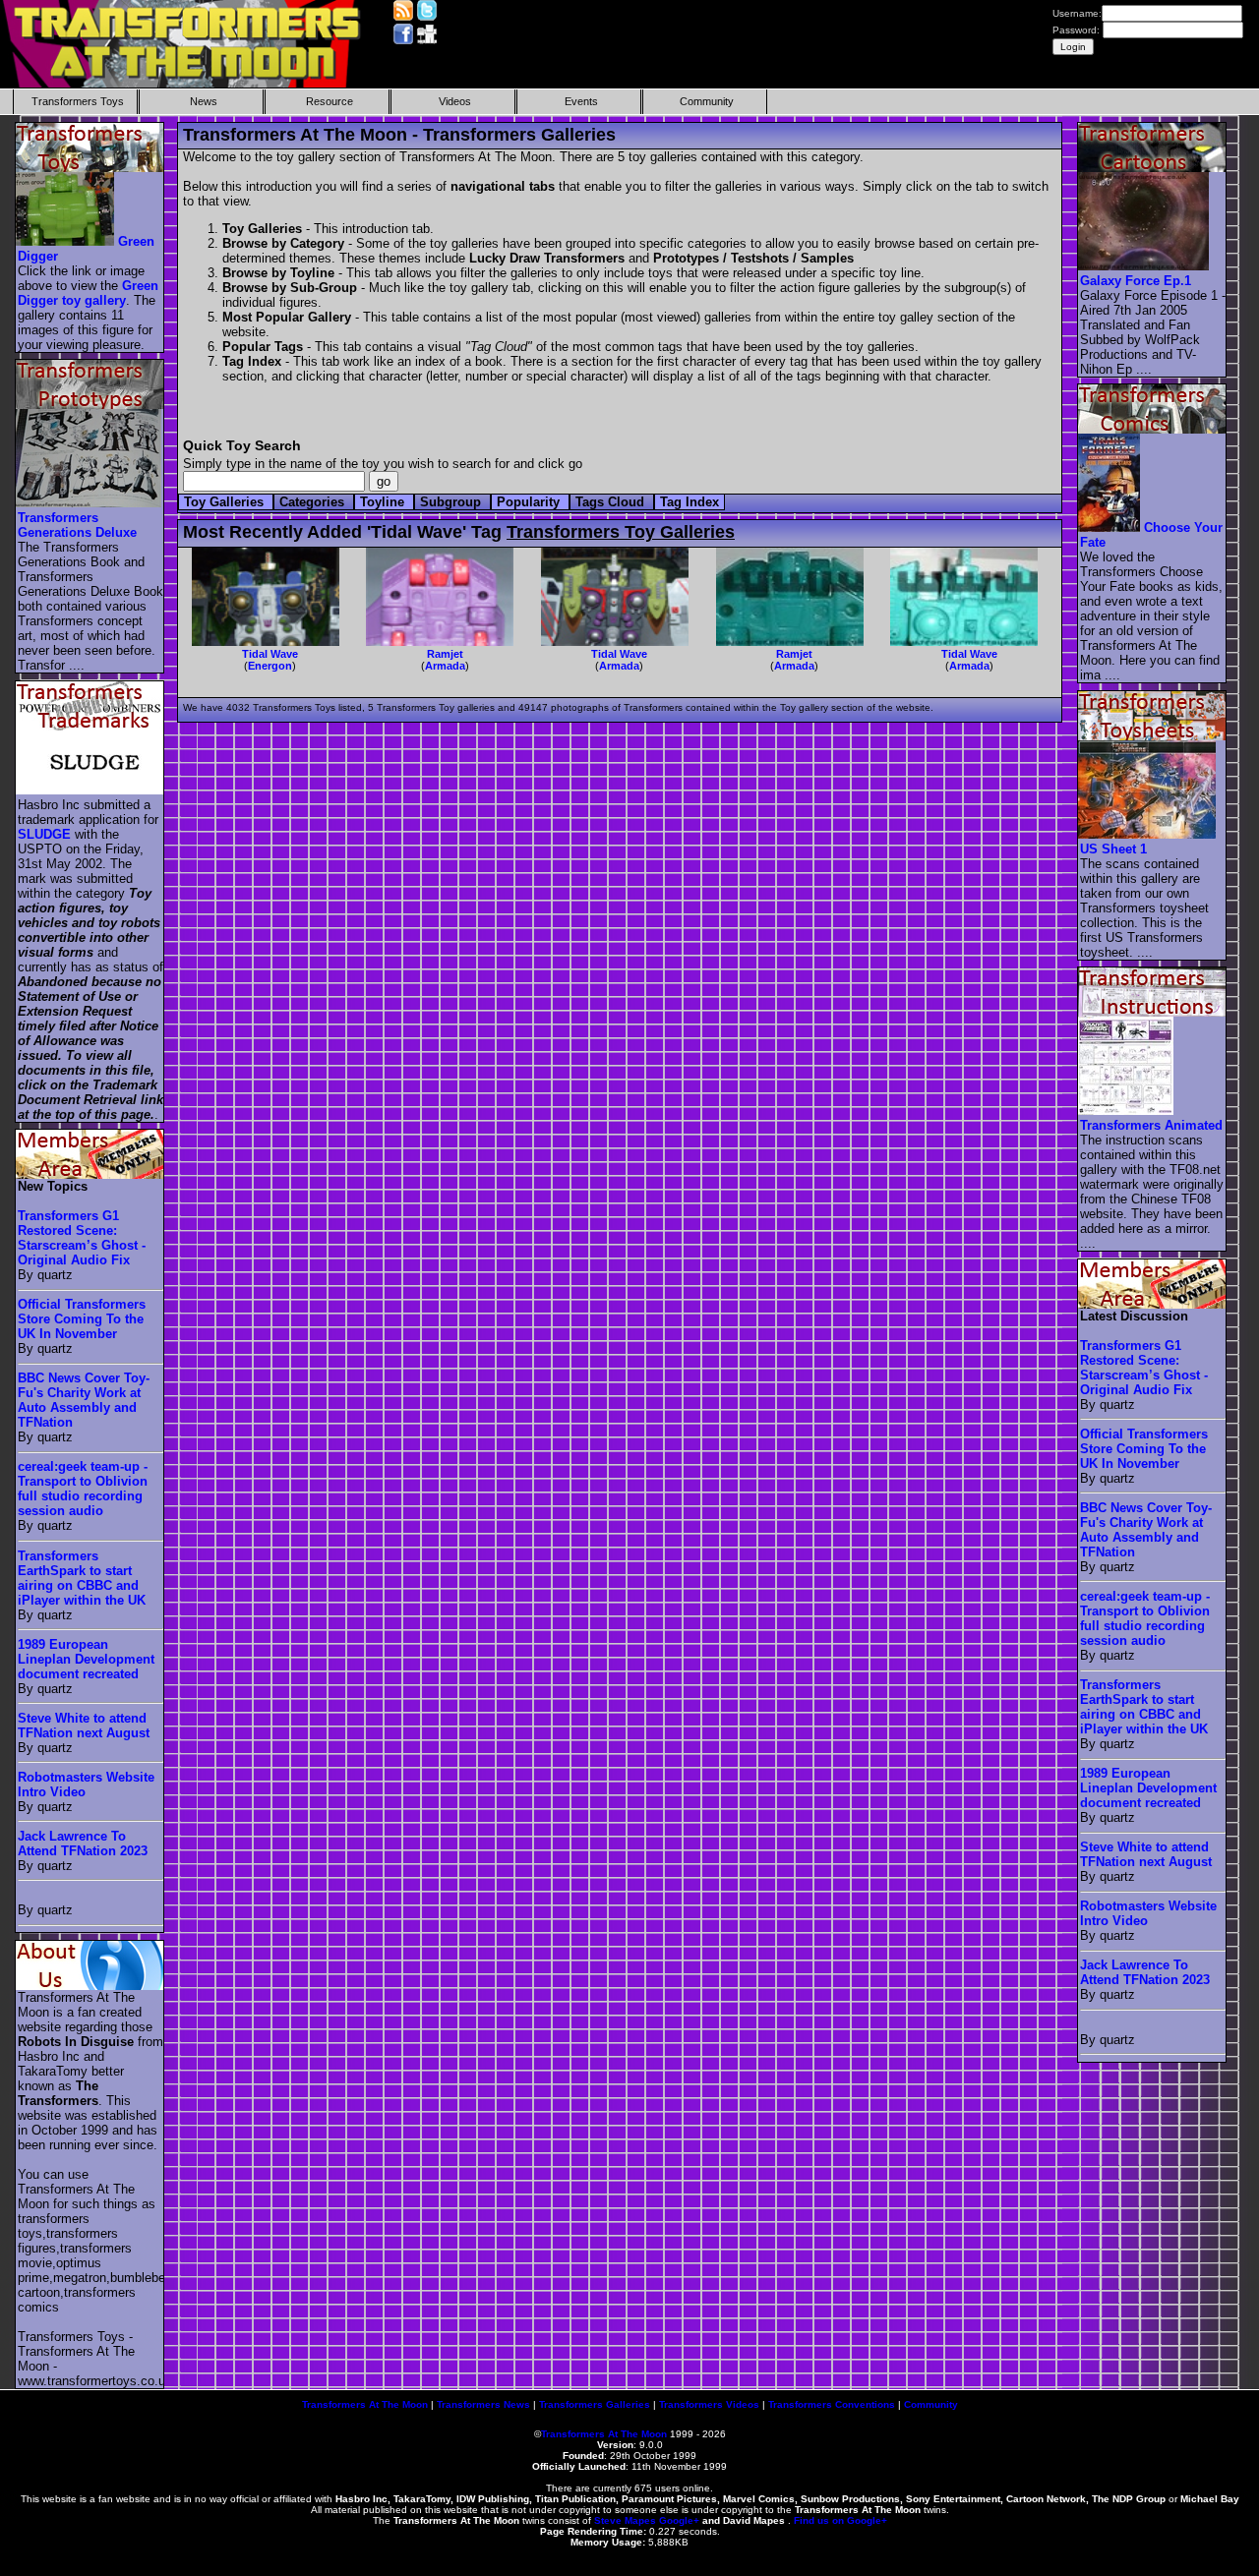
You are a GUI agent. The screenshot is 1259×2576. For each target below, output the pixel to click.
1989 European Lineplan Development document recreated (86, 1659)
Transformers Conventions (832, 2404)
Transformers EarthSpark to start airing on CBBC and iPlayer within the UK (82, 1578)
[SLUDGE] (90, 790)
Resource (330, 101)
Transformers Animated (1151, 1125)
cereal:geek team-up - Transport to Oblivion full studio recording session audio (83, 1489)
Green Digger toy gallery (88, 293)
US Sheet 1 (1113, 849)
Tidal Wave (270, 654)
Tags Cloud (612, 502)
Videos (455, 101)
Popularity (530, 502)
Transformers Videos (709, 2404)
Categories (314, 502)
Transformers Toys (78, 101)
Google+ (679, 2520)
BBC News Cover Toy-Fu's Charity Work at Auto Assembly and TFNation (84, 1400)
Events (581, 101)
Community (707, 101)
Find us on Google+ (840, 2520)
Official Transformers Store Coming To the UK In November (82, 1319)
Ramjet (445, 654)
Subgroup (452, 502)
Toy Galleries (226, 502)
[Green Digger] (66, 241)
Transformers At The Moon (365, 2404)
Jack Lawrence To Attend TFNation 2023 (83, 1844)
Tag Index (689, 502)
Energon (270, 666)
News (204, 101)
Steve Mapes (625, 2520)
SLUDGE (44, 834)
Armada (445, 666)
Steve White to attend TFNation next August (84, 1726)
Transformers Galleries (595, 2404)
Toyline (384, 502)
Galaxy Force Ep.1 (1136, 281)
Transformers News (483, 2404)
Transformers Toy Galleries (621, 532)
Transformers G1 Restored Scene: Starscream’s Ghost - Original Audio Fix (82, 1238)
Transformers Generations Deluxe (77, 525)
